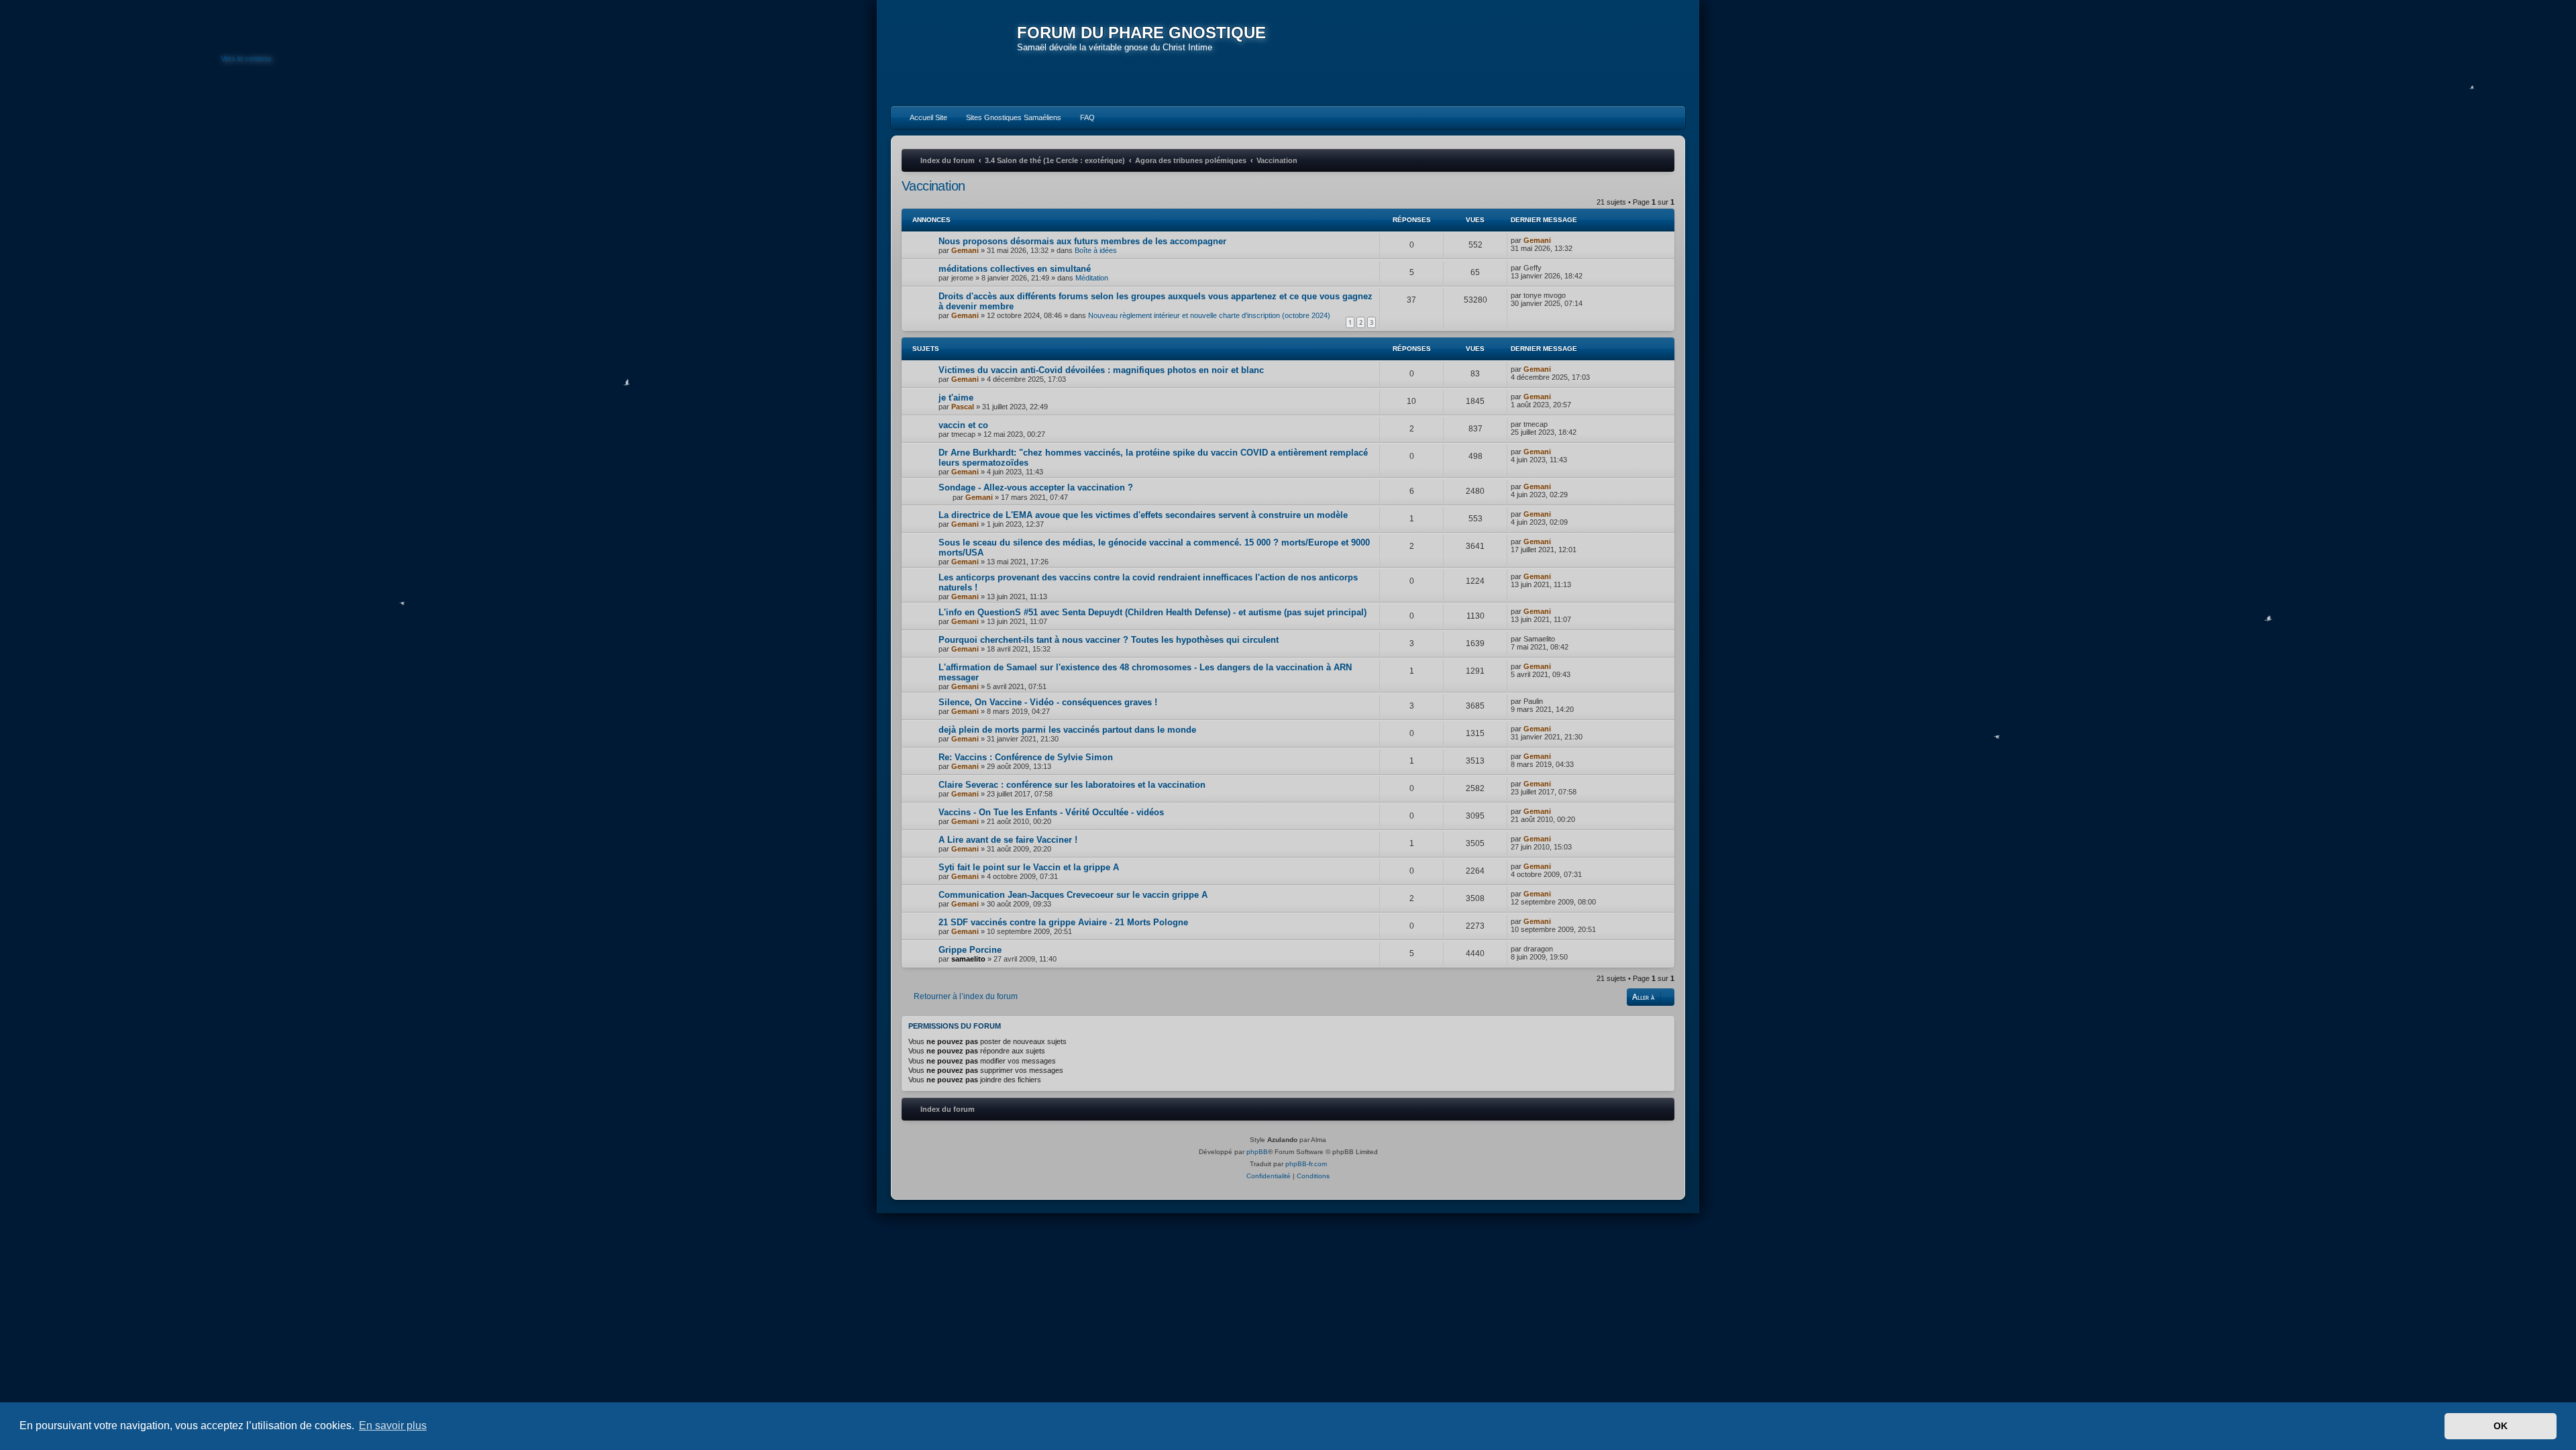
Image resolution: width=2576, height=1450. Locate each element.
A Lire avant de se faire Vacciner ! (1008, 840)
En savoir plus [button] (393, 1426)
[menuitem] (922, 117)
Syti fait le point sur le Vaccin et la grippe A (1029, 867)
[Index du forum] (954, 54)
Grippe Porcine (970, 950)
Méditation (1092, 278)
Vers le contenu (246, 58)
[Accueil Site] (1613, 52)
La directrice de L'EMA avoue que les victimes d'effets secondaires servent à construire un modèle (1143, 515)
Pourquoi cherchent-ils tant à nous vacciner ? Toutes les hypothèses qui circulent (1109, 640)
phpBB (1257, 1152)
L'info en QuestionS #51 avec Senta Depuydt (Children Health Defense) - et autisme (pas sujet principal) (1152, 612)
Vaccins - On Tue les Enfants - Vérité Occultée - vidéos (1051, 812)
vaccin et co (963, 425)
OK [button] (2501, 1426)
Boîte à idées (1096, 250)
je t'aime (956, 398)
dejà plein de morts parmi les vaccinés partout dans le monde (1067, 730)
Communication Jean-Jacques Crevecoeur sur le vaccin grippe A (1073, 895)
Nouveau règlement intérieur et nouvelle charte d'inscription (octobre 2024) (1209, 315)
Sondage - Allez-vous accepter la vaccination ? (1036, 487)
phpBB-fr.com (1306, 1164)
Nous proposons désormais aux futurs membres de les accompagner (1082, 241)
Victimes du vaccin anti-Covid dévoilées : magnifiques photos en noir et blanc (1101, 370)
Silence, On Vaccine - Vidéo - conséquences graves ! (1048, 702)
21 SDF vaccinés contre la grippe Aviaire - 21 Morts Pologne (1063, 922)
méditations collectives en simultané (1015, 269)
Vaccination (933, 186)
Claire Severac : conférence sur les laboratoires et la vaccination (1072, 785)
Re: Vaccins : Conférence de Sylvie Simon (1026, 757)
